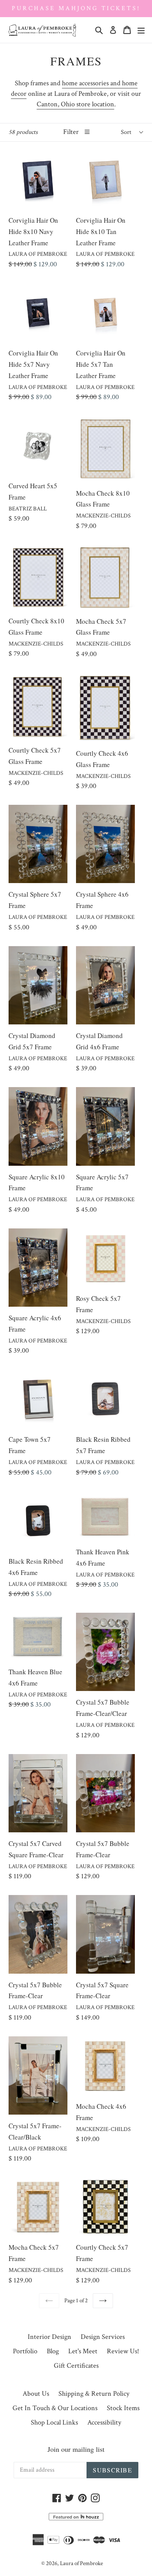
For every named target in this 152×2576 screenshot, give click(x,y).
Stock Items (123, 2408)
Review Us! (123, 2351)
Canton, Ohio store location (75, 104)
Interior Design (49, 2337)
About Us (36, 2394)
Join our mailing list (76, 2449)
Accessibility (104, 2422)
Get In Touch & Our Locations (55, 2408)
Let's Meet (83, 2351)
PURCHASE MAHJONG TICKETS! (76, 8)
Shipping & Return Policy (94, 2394)
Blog (53, 2351)
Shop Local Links (54, 2422)
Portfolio (25, 2351)
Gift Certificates (76, 2366)
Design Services (103, 2337)
